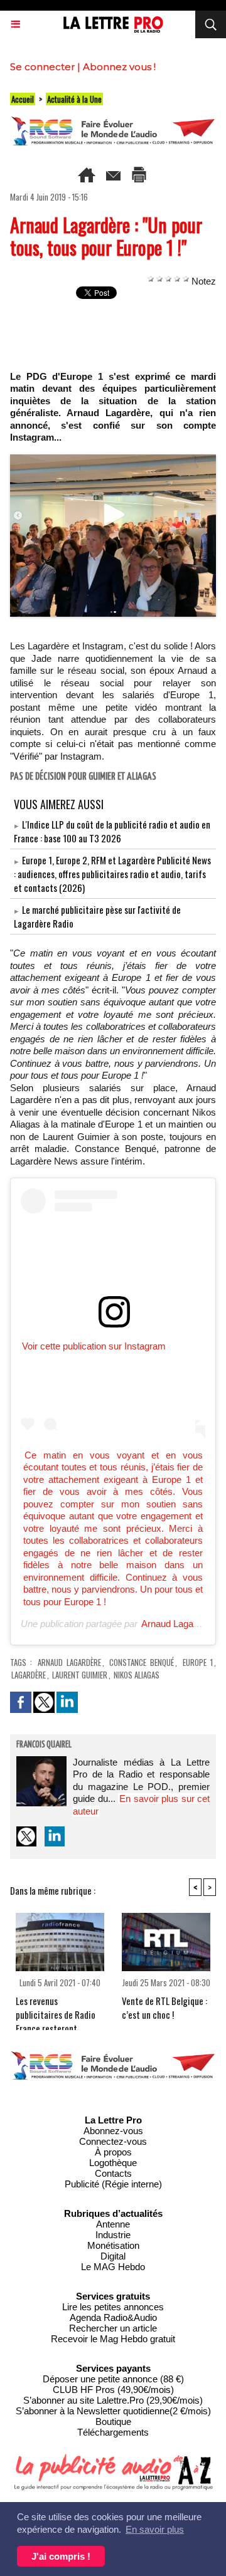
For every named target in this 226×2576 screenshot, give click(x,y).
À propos (113, 2152)
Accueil (23, 99)
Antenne (113, 2224)
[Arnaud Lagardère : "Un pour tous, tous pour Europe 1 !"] (113, 460)
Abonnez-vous (113, 2131)
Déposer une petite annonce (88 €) (113, 2379)
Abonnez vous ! (119, 67)
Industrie (113, 2235)
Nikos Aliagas (137, 1675)
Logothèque (113, 2163)
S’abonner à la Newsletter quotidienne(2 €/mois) (113, 2411)
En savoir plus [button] (155, 2529)
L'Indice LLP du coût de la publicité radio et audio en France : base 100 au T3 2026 (112, 831)
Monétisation (113, 2245)
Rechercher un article (113, 2328)
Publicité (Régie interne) (113, 2184)
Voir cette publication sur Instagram (94, 1346)
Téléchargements (113, 2432)
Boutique (113, 2422)
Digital (113, 2256)
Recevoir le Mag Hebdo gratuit (113, 2339)
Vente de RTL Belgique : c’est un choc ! (164, 2008)
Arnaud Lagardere (178, 1624)
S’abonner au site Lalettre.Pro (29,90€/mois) (113, 2400)
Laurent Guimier (80, 1675)
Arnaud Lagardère (69, 1662)
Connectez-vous (113, 2141)
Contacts (113, 2173)
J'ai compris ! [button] (61, 2556)
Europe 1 (198, 1662)
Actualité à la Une (74, 99)
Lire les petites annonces (113, 2307)
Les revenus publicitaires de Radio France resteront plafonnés (56, 2009)
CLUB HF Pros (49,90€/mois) (113, 2390)
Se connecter (42, 67)
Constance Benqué (142, 1662)
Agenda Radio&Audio (113, 2317)
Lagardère (29, 1675)
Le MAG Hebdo (113, 2267)
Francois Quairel (44, 1745)
